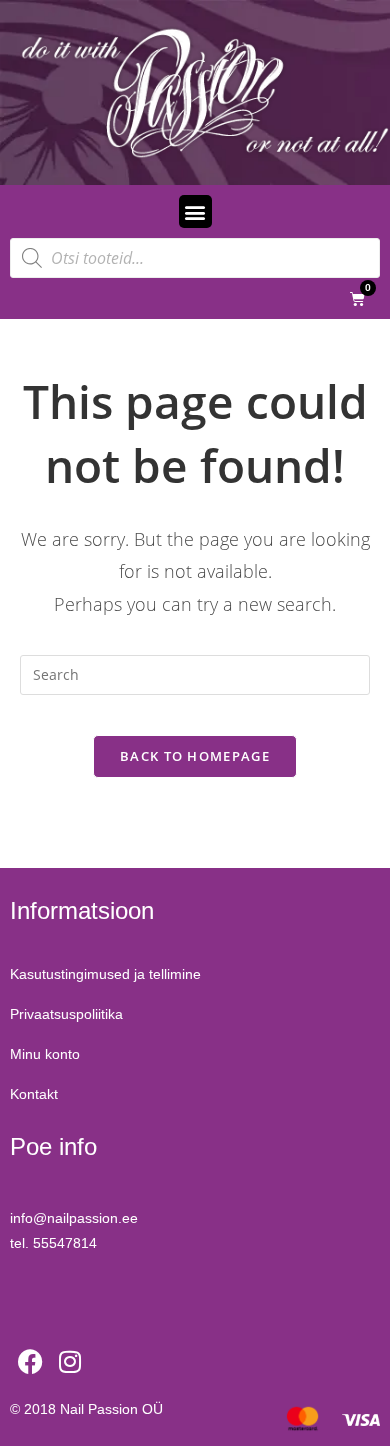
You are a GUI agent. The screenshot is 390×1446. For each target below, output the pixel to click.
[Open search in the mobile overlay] (195, 258)
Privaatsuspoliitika (66, 1014)
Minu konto (45, 1054)
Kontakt (34, 1094)
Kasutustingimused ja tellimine (105, 974)
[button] (195, 211)
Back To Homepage (195, 756)
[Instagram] (70, 1362)
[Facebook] (30, 1362)
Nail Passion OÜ (111, 1409)
